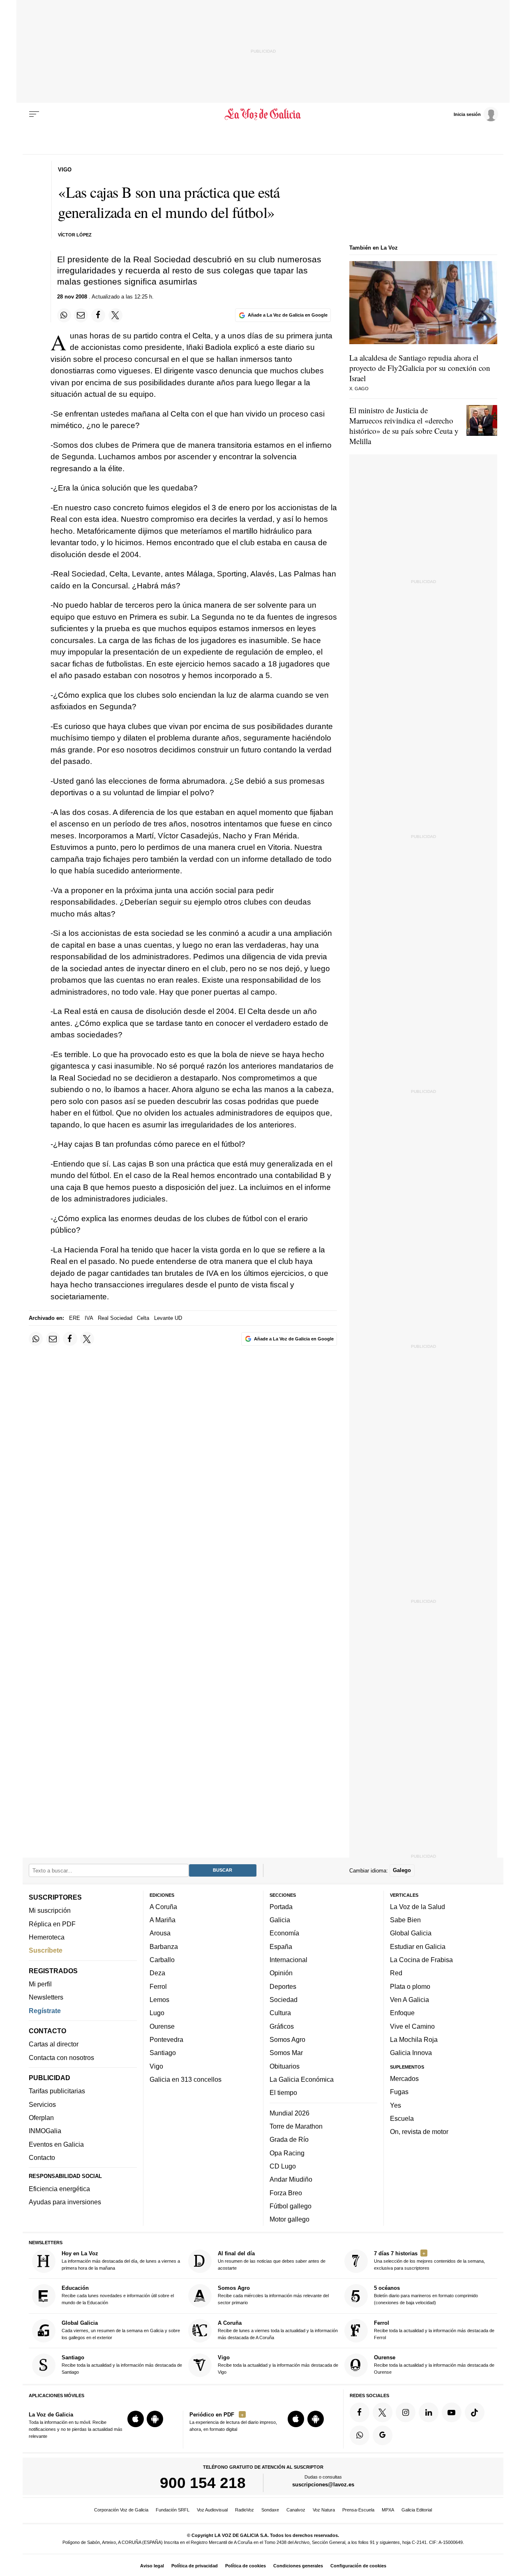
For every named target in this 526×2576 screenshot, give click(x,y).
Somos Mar (286, 2053)
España (281, 1946)
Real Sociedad (115, 1318)
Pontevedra (166, 2039)
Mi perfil (40, 1984)
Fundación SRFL (173, 2510)
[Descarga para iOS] (136, 2419)
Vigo (156, 2066)
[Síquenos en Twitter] (383, 2412)
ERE (75, 1318)
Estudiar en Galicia (418, 1946)
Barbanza (164, 1946)
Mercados (404, 2078)
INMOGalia (45, 2131)
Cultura (280, 2013)
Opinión (281, 1973)
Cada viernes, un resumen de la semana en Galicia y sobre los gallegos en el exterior (121, 2330)
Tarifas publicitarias (57, 2091)
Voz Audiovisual (212, 2510)
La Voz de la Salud (418, 1907)
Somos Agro (287, 2039)
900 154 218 (203, 2483)
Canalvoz (296, 2510)
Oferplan (41, 2118)
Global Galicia (411, 1933)
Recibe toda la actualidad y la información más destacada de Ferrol (434, 2330)
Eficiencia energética (59, 2189)
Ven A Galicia (409, 2000)
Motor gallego (290, 2220)
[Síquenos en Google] (383, 2435)
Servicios (42, 2104)
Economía (284, 1933)
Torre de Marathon (296, 2126)
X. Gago (359, 389)
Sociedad (284, 2000)
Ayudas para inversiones (65, 2202)
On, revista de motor (419, 2132)
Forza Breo (286, 2193)
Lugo (157, 2013)
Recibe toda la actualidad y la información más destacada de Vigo (278, 2365)
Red (396, 1973)
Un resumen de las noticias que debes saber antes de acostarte (272, 2260)
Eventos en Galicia (56, 2144)
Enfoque (402, 2013)
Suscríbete (46, 1951)
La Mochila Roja (414, 2039)
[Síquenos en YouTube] (452, 2412)
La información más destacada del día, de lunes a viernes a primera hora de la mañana (121, 2260)
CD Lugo (283, 2166)
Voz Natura (324, 2510)
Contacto (42, 2157)
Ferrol (158, 1986)
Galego (402, 1871)
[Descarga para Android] (155, 2419)
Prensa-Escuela (358, 2510)
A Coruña (163, 1907)
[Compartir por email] (81, 315)
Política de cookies (246, 2566)
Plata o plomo (410, 1986)
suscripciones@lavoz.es (323, 2485)
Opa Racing (287, 2153)
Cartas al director (54, 2044)
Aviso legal (152, 2566)
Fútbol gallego (291, 2206)
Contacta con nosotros (61, 2058)
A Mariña (163, 1920)
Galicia (280, 1920)
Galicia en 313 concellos (186, 2079)
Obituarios (285, 2066)
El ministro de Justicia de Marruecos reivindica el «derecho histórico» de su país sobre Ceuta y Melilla (404, 426)
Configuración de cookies (358, 2566)
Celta (143, 1318)
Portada (281, 1907)
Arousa (160, 1933)
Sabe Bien (405, 1920)
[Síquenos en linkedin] (429, 2412)
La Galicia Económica (302, 2079)
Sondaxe (270, 2510)
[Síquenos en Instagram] (406, 2412)
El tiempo (283, 2093)
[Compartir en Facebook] (98, 315)
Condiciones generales (298, 2566)
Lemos (159, 2000)
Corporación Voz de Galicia (121, 2510)
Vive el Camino (412, 2026)
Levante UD (168, 1318)
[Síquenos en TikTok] (475, 2412)
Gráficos (282, 2026)
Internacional (288, 1960)
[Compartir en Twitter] (115, 315)
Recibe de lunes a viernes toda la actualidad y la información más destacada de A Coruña (278, 2330)
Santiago (163, 2053)
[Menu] (34, 114)
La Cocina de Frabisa (421, 1960)
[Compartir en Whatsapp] (64, 315)
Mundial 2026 (290, 2113)
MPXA (388, 2510)
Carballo (162, 1960)
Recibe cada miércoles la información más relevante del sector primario (273, 2295)
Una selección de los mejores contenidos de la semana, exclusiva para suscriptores (429, 2260)
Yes (396, 2105)
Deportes (283, 1986)
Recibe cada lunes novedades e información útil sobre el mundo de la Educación (118, 2295)
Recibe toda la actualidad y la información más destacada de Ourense (434, 2365)
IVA (89, 1318)
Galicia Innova (411, 2053)
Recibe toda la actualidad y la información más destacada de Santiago (122, 2365)
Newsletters (46, 1997)
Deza (157, 1973)
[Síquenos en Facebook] (360, 2412)
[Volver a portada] (263, 114)
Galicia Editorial (417, 2510)
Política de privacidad (195, 2566)
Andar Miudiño (291, 2180)
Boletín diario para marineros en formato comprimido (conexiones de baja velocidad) (426, 2295)
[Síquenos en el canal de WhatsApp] (360, 2435)
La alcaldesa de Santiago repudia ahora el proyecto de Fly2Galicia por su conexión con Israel (420, 368)
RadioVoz (245, 2510)
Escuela (402, 2118)
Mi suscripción (50, 1911)
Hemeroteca (47, 1937)
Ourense (162, 2026)
